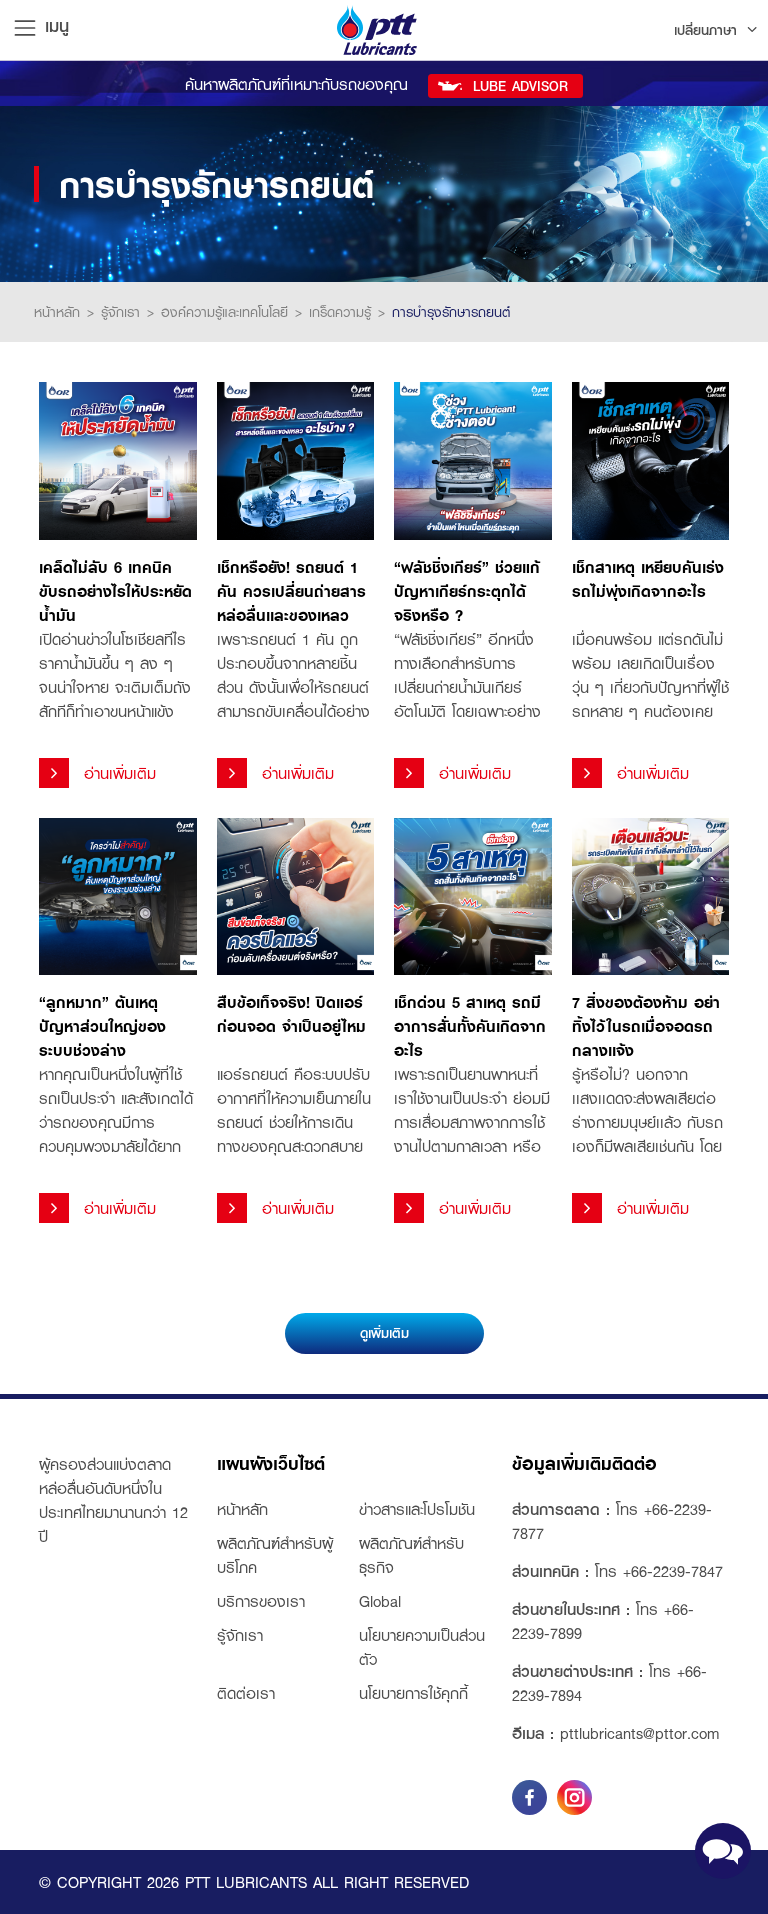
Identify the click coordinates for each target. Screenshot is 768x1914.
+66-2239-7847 (673, 1571)
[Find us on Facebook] (529, 1797)
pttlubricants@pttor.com (639, 1733)
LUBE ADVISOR (520, 86)
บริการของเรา (261, 1601)
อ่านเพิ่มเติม (120, 773)
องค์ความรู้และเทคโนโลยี (224, 312)
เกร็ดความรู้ (340, 312)
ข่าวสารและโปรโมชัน (417, 1509)
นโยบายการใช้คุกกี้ (413, 1693)
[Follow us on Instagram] (574, 1797)
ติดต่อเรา (246, 1693)
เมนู (57, 25)
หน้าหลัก (57, 312)
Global (380, 1601)
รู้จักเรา (120, 312)
